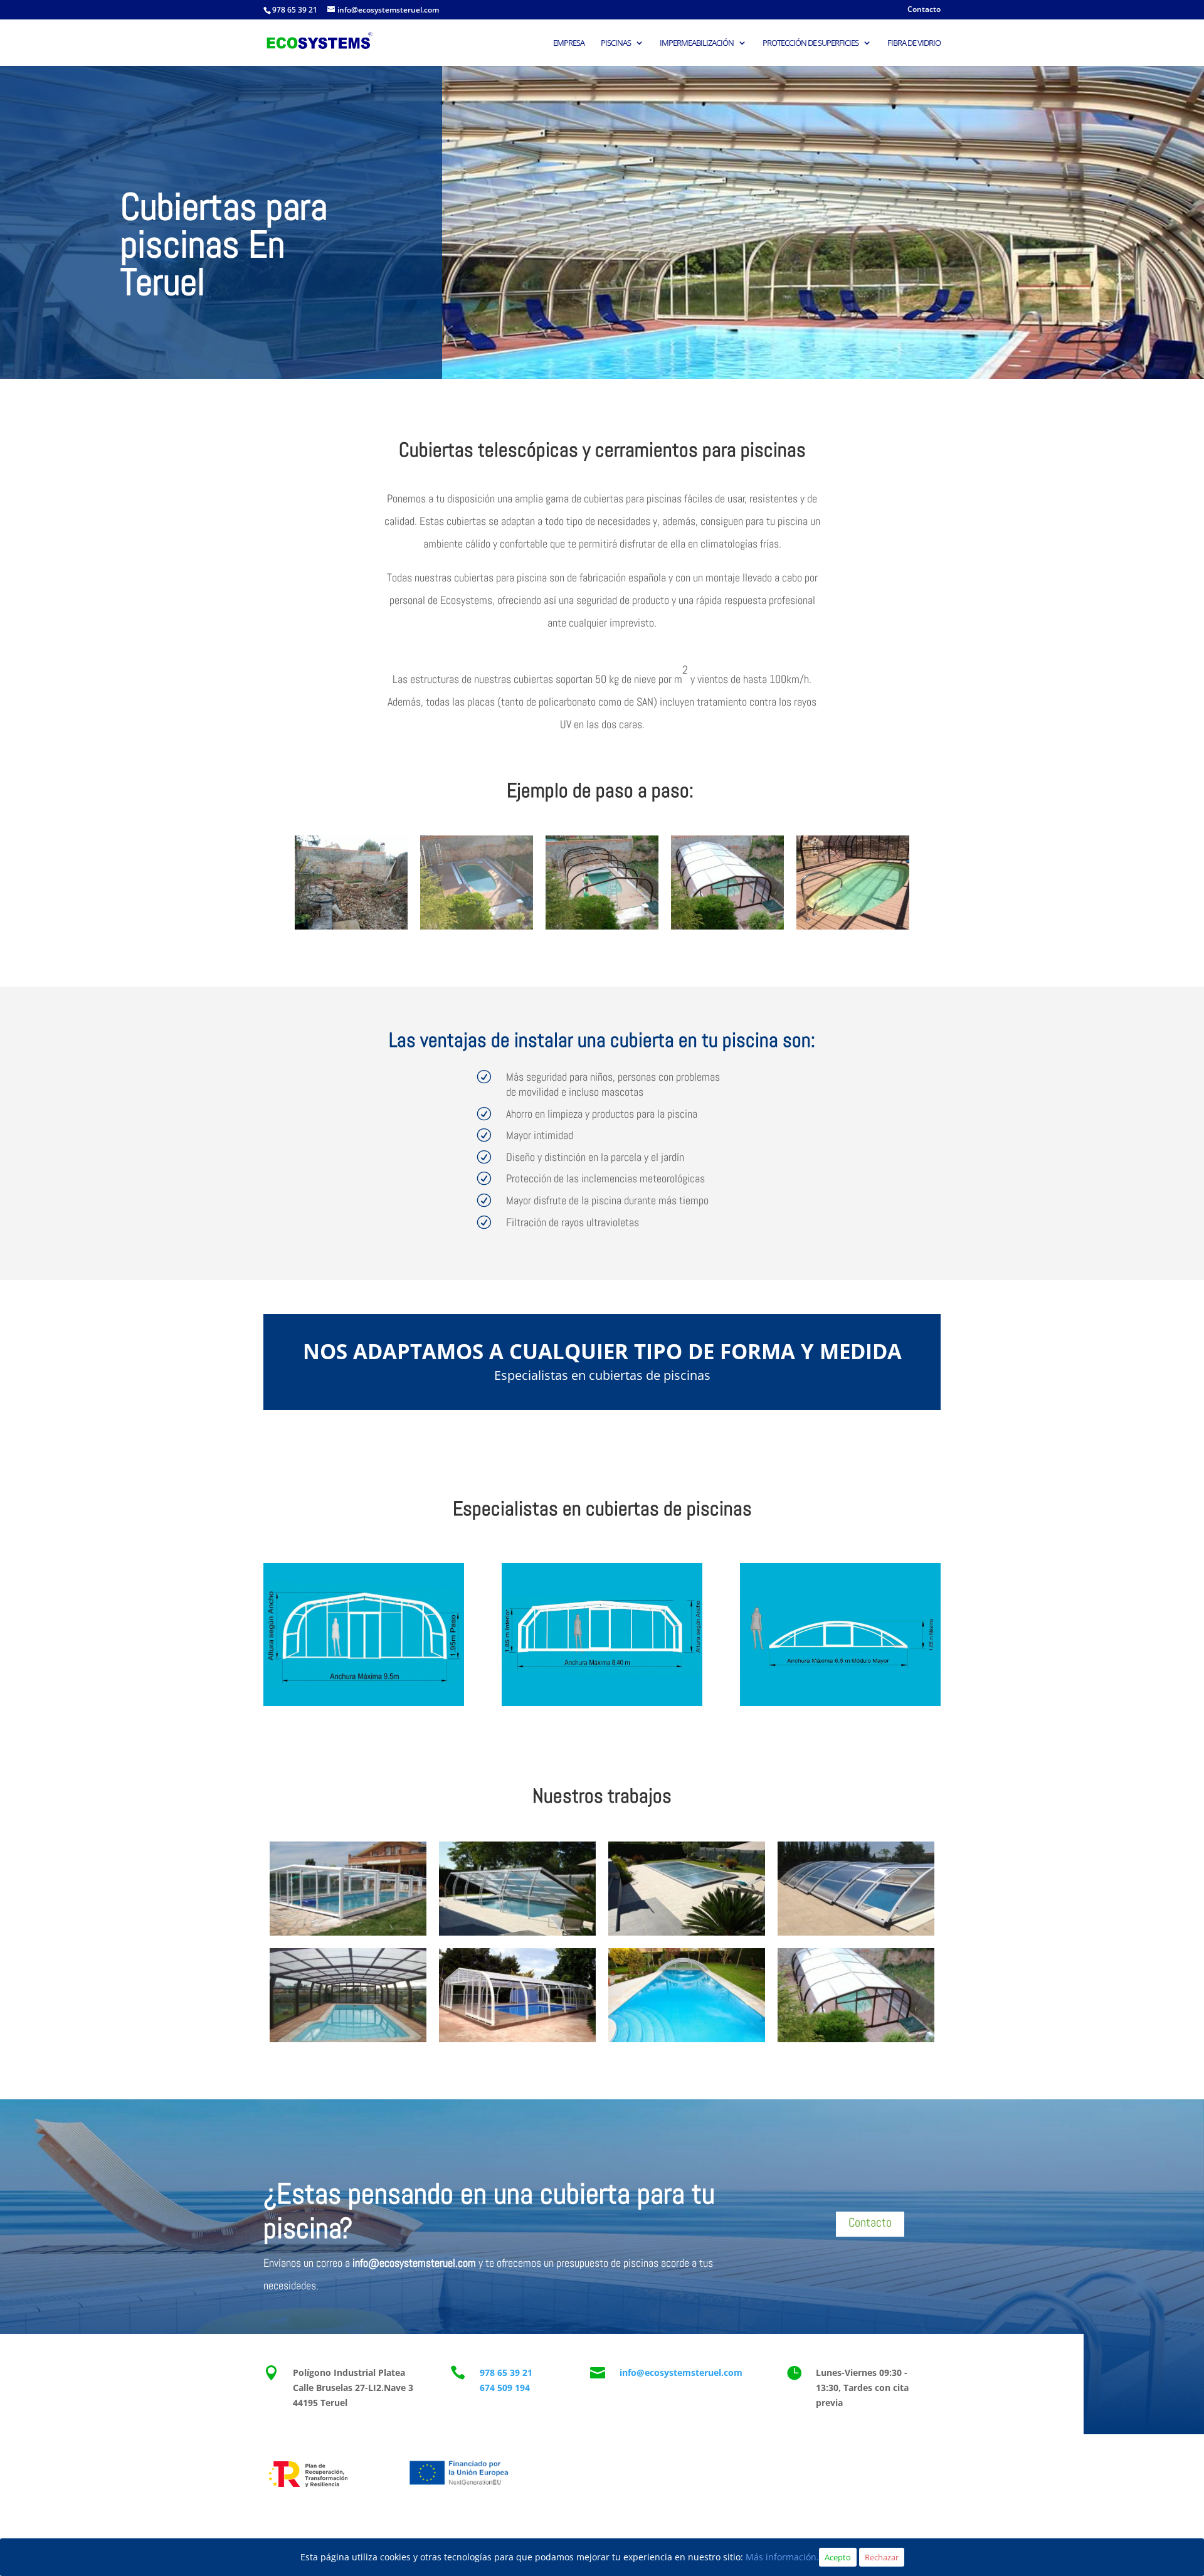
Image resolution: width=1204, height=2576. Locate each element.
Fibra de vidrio (914, 43)
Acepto (838, 2557)
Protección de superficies (811, 43)
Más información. (782, 2557)
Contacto (924, 10)
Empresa (569, 43)
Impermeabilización (697, 43)
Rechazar (882, 2557)
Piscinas (616, 43)
